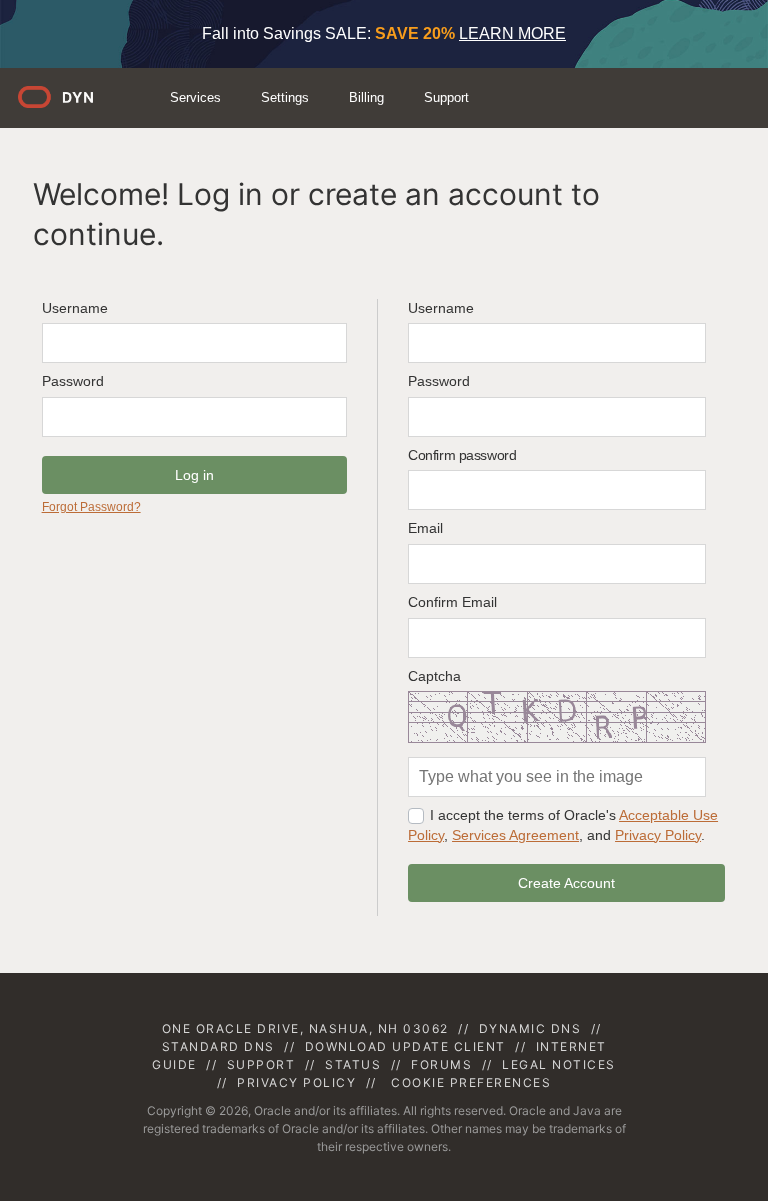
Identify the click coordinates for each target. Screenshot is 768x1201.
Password (73, 381)
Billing (366, 97)
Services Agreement (515, 835)
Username (75, 308)
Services (195, 97)
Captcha (434, 676)
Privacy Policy (658, 835)
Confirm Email (452, 602)
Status (353, 1064)
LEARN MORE (512, 33)
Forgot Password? (91, 507)
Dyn (68, 104)
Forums (441, 1064)
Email (425, 528)
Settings (285, 97)
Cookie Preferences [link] (471, 1082)
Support (446, 97)
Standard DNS (218, 1046)
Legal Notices (559, 1064)
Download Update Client (405, 1046)
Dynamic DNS (530, 1028)
